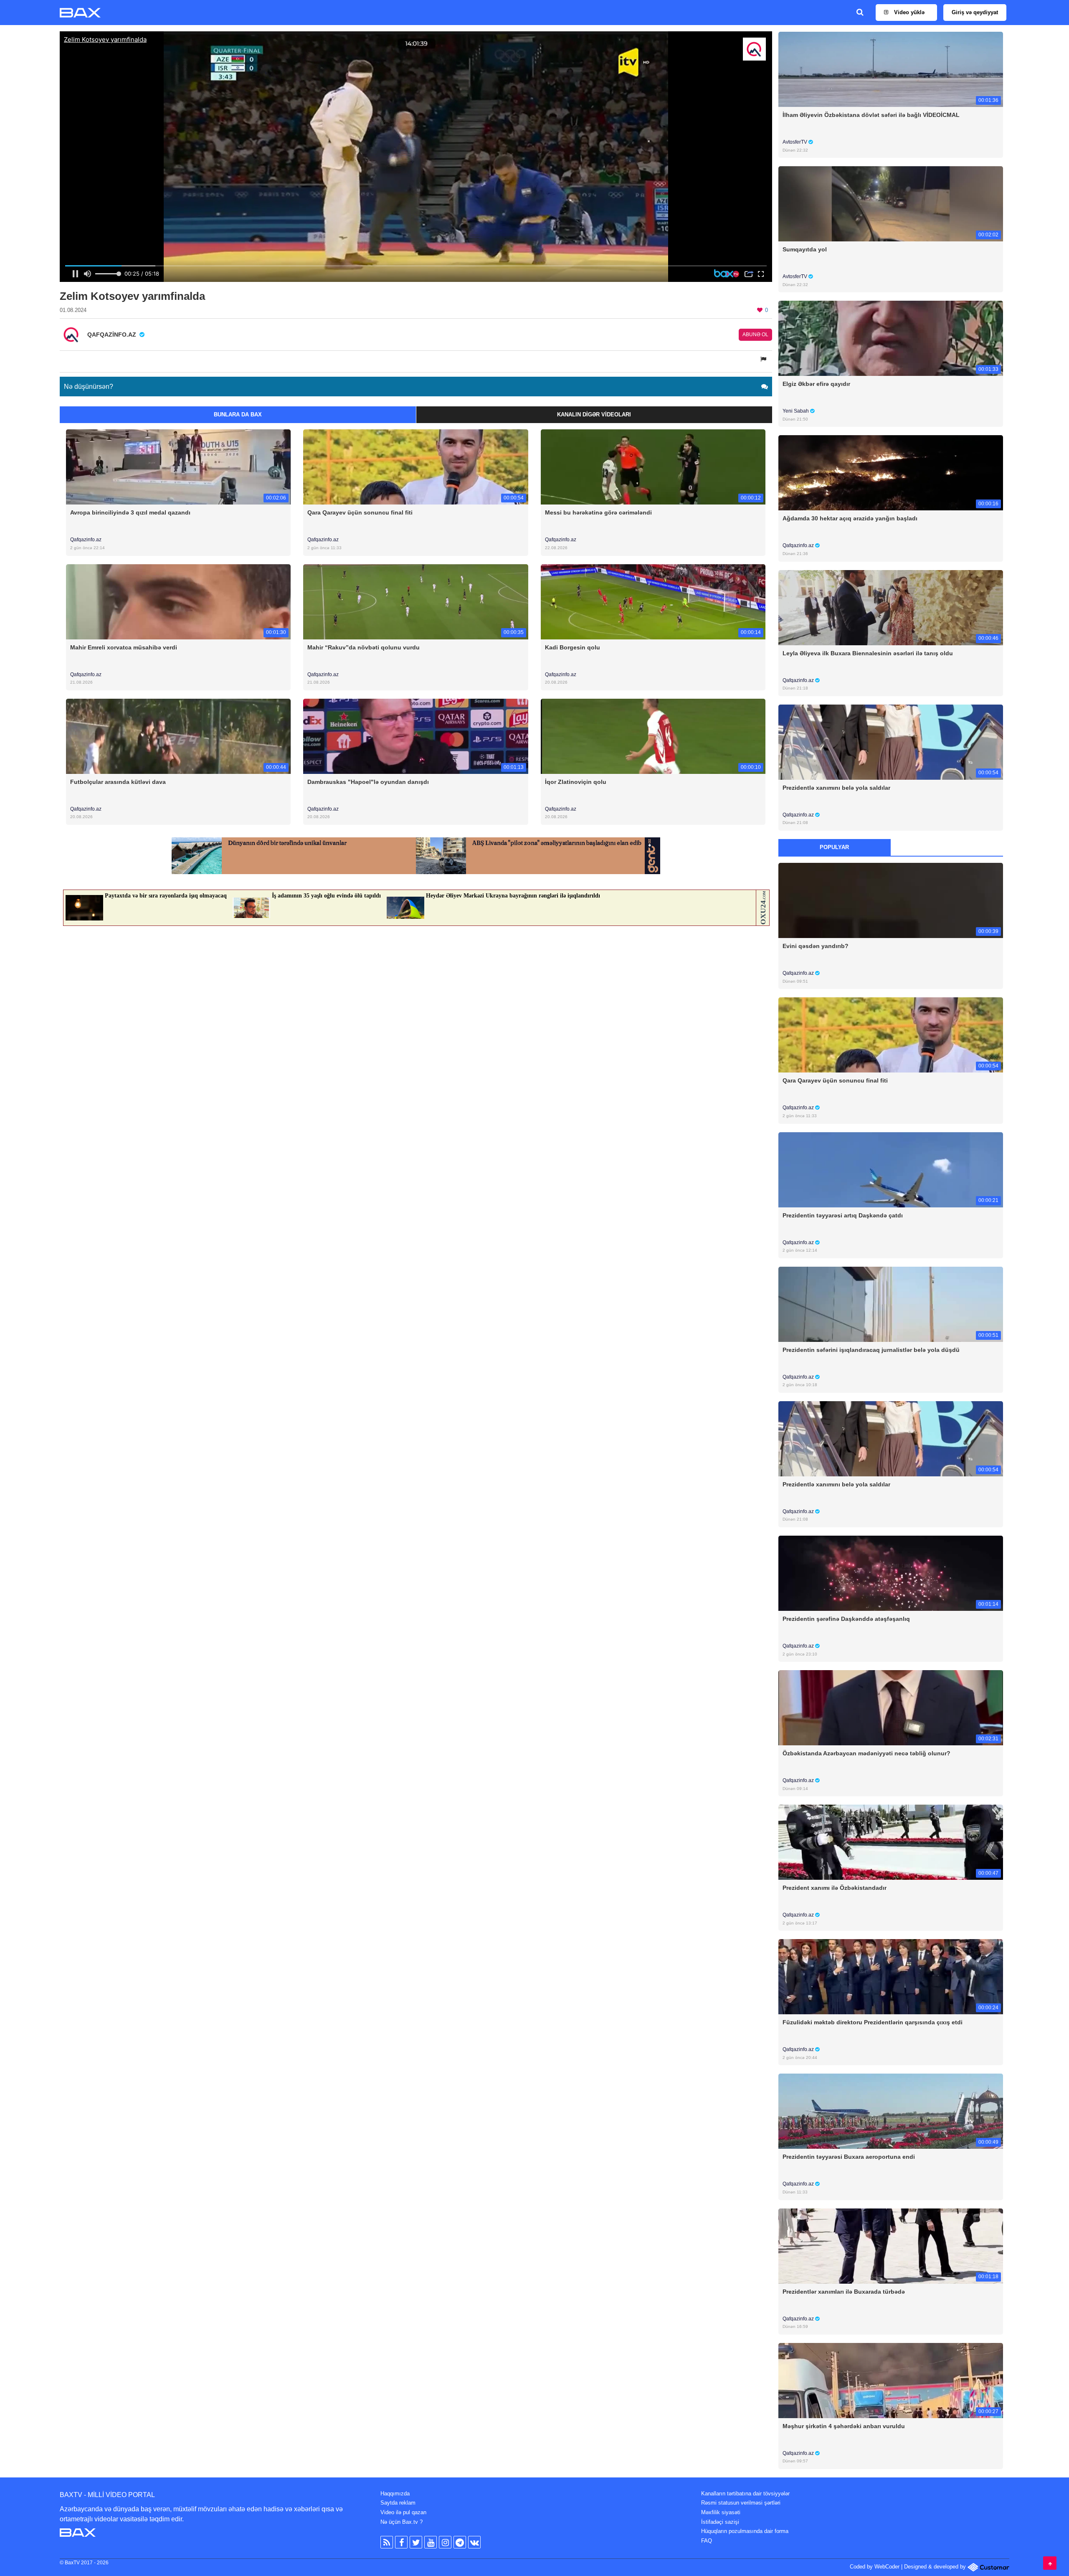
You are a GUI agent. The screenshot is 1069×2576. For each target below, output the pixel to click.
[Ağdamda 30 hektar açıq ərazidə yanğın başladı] (891, 473)
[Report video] (764, 359)
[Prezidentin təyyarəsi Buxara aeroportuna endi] (891, 2111)
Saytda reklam (398, 2503)
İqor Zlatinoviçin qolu (576, 782)
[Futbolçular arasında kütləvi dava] (178, 736)
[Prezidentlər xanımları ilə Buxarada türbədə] (891, 2245)
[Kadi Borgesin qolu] (653, 601)
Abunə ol (755, 335)
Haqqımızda (395, 2494)
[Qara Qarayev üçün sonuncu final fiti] (415, 467)
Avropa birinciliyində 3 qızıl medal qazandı (130, 512)
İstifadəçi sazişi (720, 2522)
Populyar (834, 847)
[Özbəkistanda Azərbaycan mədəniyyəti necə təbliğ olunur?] (891, 1708)
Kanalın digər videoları (594, 415)
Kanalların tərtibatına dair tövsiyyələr (745, 2494)
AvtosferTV (795, 142)
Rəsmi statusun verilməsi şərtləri (741, 2503)
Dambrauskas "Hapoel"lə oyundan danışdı (368, 782)
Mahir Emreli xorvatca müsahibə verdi (124, 647)
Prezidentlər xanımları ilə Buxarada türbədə (844, 2292)
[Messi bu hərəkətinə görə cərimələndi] (653, 467)
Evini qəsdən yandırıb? (816, 946)
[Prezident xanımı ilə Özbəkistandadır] (891, 1842)
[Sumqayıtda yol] (891, 204)
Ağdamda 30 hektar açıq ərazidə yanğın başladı (850, 518)
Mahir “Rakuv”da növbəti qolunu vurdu (364, 647)
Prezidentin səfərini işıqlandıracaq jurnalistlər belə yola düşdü (871, 1350)
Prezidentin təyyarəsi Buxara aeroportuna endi (849, 2157)
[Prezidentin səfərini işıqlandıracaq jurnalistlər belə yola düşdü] (891, 1304)
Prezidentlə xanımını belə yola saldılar (836, 788)
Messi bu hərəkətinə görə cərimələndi (598, 512)
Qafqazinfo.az (86, 540)
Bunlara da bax (238, 415)
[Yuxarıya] (1050, 2563)
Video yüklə (908, 12)
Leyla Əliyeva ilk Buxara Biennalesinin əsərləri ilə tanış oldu (868, 653)
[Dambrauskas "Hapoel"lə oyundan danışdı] (415, 736)
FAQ (707, 2541)
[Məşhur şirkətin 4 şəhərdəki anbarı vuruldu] (891, 2380)
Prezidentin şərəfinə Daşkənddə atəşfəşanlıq (846, 1619)
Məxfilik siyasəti (721, 2512)
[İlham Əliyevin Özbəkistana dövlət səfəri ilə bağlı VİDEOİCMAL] (891, 69)
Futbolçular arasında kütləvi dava (118, 782)
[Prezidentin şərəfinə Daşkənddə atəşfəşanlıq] (891, 1573)
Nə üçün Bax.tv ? (402, 2522)
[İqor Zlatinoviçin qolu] (653, 736)
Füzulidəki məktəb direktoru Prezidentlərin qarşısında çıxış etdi (873, 2022)
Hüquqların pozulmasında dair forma (745, 2531)
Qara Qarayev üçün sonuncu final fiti (360, 512)
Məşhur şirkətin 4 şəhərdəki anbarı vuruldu (844, 2426)
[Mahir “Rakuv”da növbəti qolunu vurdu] (415, 601)
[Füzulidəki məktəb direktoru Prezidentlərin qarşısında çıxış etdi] (891, 1976)
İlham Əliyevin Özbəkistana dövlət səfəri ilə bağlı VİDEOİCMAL (871, 115)
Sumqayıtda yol (805, 249)
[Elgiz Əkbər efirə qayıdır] (891, 338)
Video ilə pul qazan (403, 2512)
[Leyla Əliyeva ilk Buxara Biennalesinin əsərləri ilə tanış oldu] (891, 607)
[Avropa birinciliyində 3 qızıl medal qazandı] (178, 467)
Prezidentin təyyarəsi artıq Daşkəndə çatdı (843, 1215)
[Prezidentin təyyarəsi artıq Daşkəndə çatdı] (891, 1169)
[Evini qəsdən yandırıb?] (891, 900)
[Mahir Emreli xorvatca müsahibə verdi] (178, 601)
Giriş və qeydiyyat (975, 12)
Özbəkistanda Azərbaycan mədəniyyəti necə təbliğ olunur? (866, 1753)
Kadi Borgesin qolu (572, 647)
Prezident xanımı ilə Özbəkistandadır (835, 1888)
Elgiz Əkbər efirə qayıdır (816, 384)
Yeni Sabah (796, 411)
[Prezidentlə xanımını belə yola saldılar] (891, 742)
